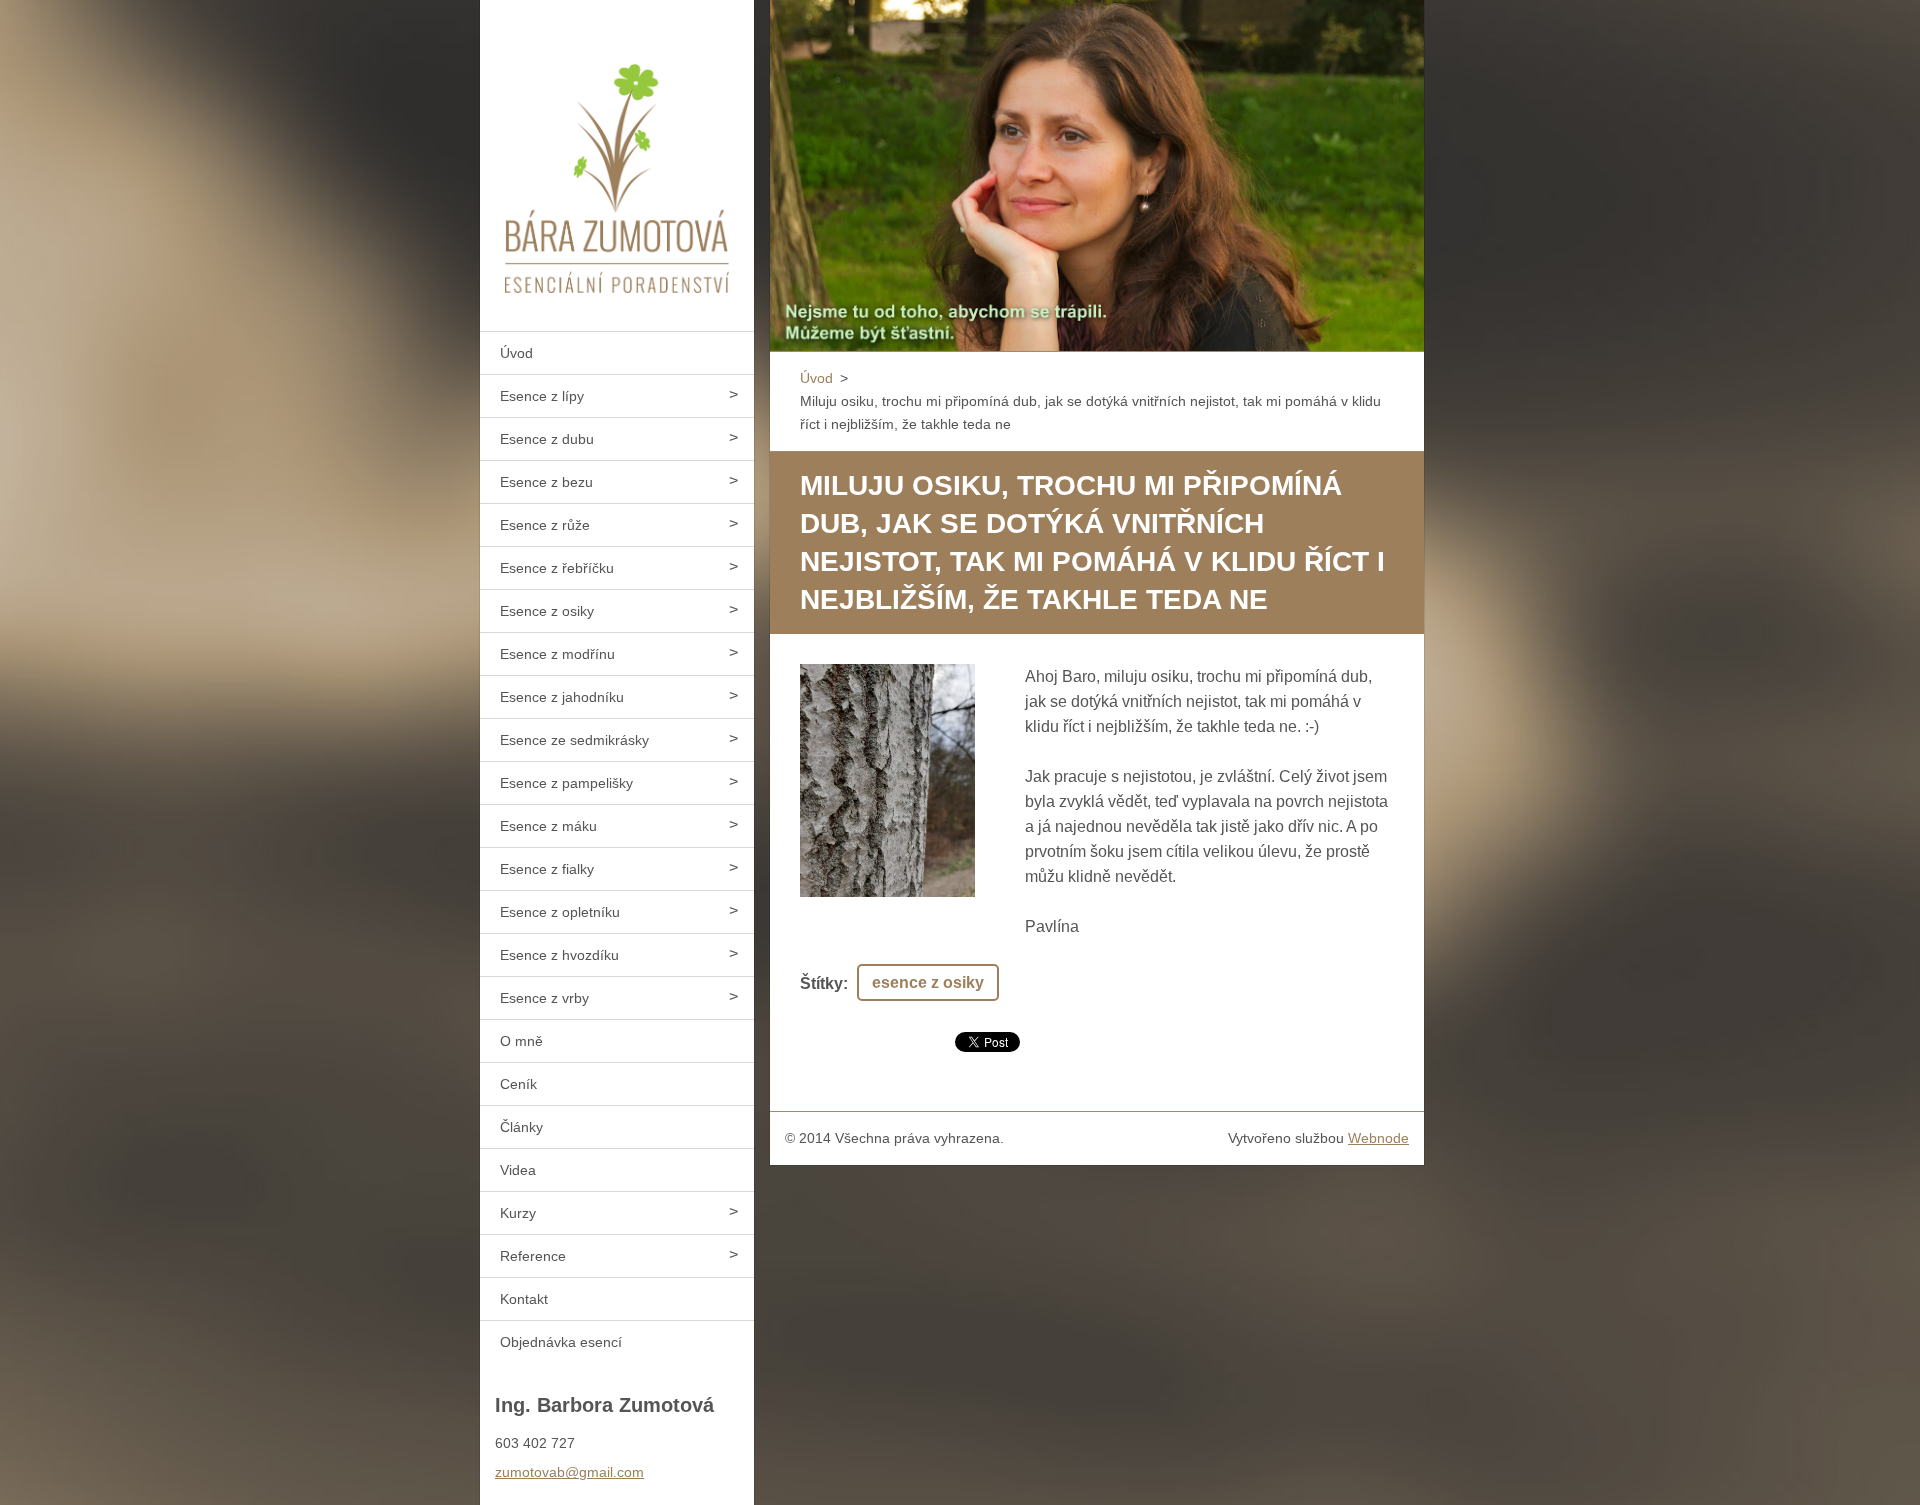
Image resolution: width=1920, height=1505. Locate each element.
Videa (518, 1170)
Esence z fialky (547, 869)
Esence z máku (548, 826)
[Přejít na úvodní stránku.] (617, 153)
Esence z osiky (547, 611)
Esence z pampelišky (566, 783)
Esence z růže (545, 525)
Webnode (1378, 1138)
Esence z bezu (546, 482)
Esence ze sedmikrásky (574, 740)
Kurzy (518, 1213)
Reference (533, 1256)
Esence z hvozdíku (559, 955)
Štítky (821, 983)
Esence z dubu (547, 439)
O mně (521, 1041)
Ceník (518, 1084)
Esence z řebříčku (557, 568)
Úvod (516, 353)
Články (521, 1127)
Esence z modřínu (557, 654)
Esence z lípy (542, 396)
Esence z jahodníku (562, 697)
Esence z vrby (544, 998)
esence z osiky (928, 982)
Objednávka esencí (561, 1342)
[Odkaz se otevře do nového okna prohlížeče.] (887, 780)
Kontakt (524, 1299)
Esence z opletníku (560, 912)
